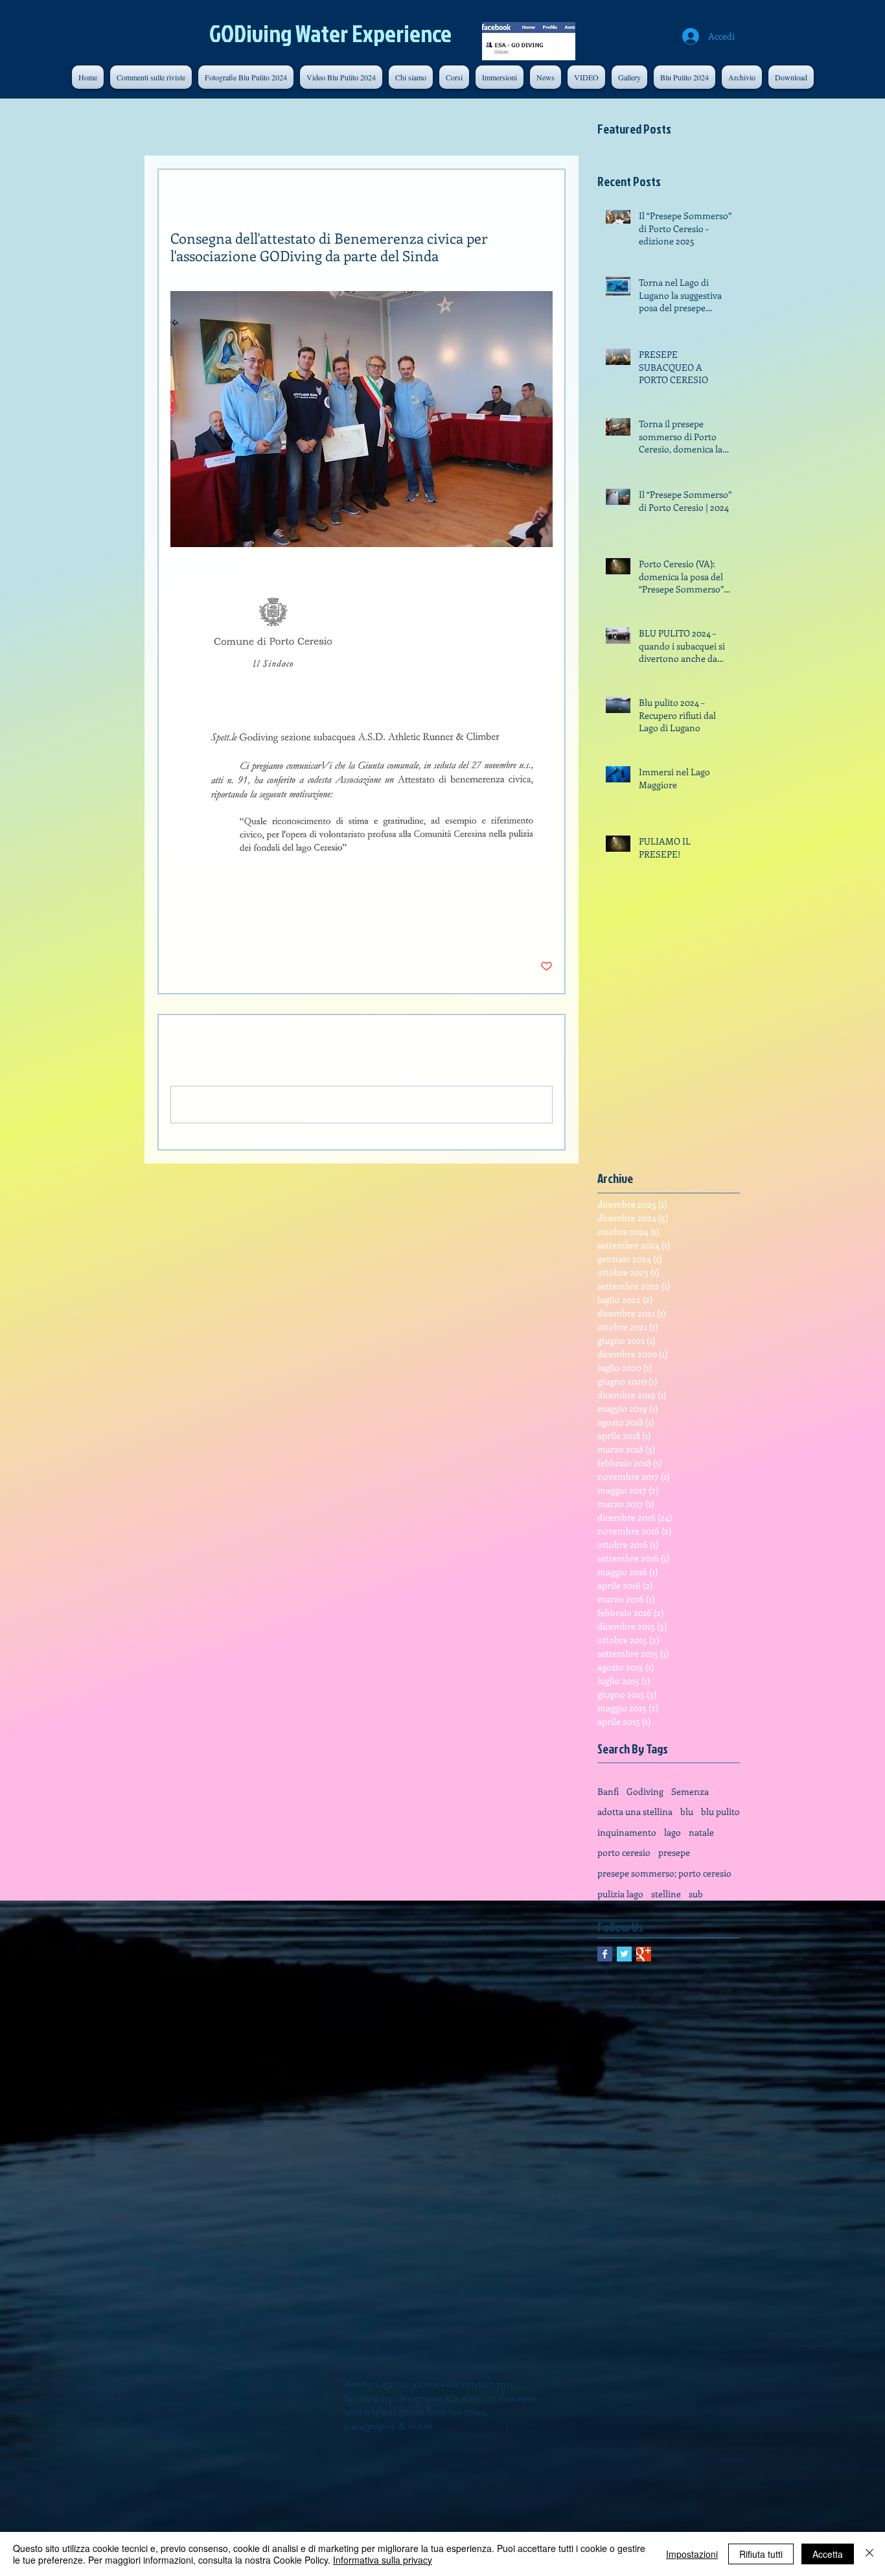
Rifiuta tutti (761, 2554)
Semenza (690, 1791)
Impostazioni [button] (692, 2554)
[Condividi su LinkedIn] (240, 927)
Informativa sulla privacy (383, 2560)
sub (696, 1894)
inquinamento (627, 1832)
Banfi (608, 1791)
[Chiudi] (869, 2554)
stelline (666, 1894)
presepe (674, 1852)
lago (672, 1832)
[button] (742, 77)
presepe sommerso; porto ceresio (664, 1873)
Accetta (828, 2554)
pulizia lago (620, 1894)
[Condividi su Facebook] (177, 927)
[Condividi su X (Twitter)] (208, 927)
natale (701, 1832)
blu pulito (720, 1811)
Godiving (645, 1791)
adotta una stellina (635, 1811)
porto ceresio (624, 1852)
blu (687, 1811)
